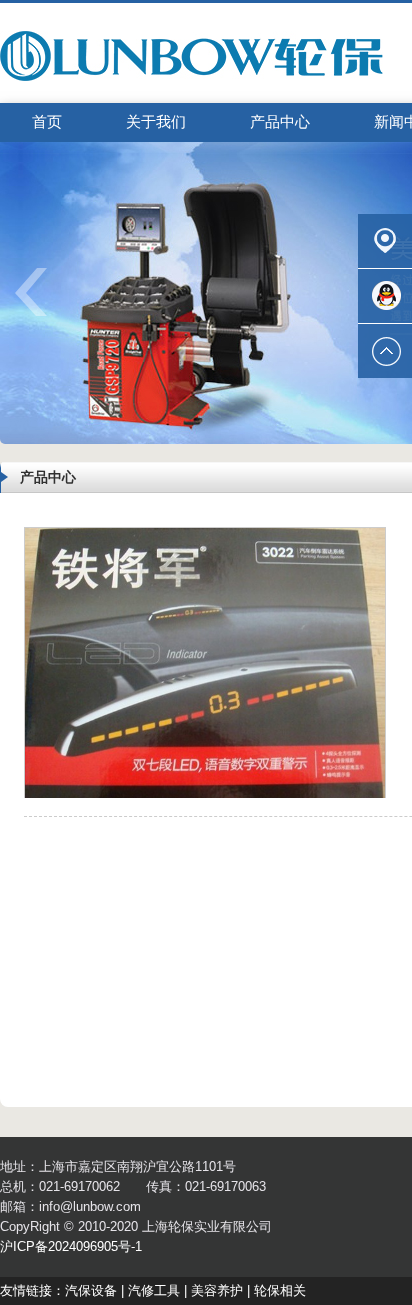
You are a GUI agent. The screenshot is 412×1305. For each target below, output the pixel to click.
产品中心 (280, 121)
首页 (47, 121)
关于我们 (156, 121)
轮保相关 (280, 1290)
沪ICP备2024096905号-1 (71, 1246)
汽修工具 (154, 1290)
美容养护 (217, 1290)
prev (43, 299)
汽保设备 (91, 1290)
